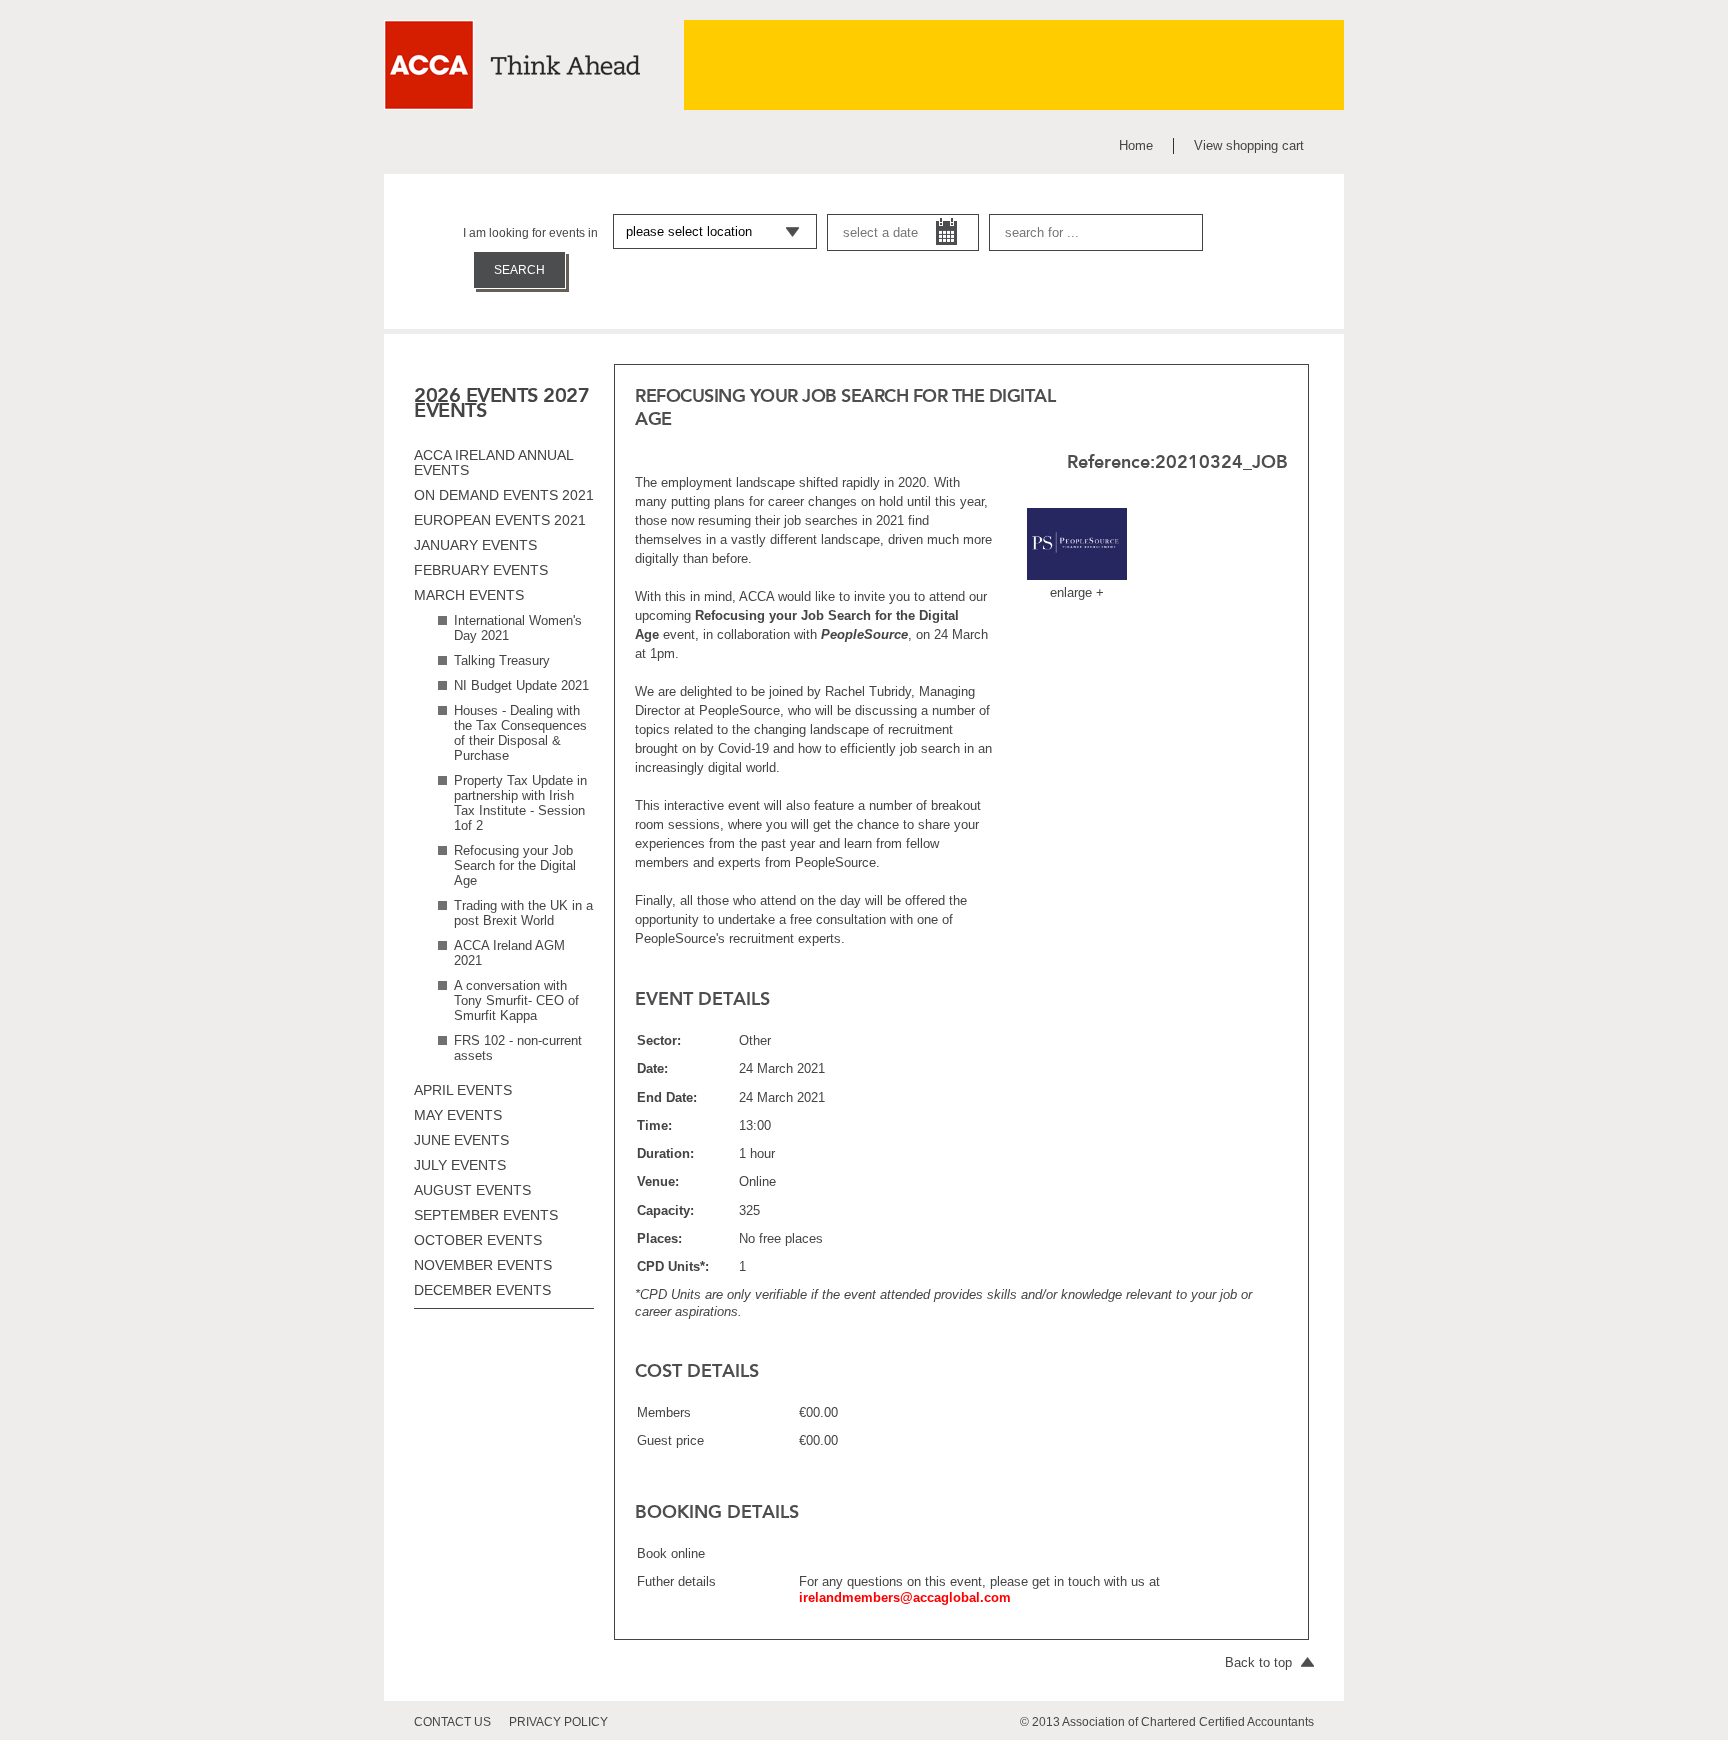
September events (486, 1215)
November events (483, 1265)
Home (1136, 145)
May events (458, 1115)
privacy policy (558, 1722)
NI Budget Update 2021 (521, 685)
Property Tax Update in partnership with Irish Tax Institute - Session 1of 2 (520, 803)
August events (472, 1190)
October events (478, 1240)
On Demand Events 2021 (504, 495)
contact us (452, 1722)
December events (482, 1290)
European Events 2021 (500, 520)
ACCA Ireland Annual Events (493, 462)
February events (481, 570)
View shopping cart (1249, 145)
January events (475, 545)
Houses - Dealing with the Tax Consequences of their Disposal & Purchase (520, 733)
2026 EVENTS (476, 395)
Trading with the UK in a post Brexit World (523, 913)
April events (463, 1090)
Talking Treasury (502, 660)
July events (460, 1165)
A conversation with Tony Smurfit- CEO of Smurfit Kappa (516, 1000)
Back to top (1260, 1662)
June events (461, 1140)
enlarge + (1077, 592)
